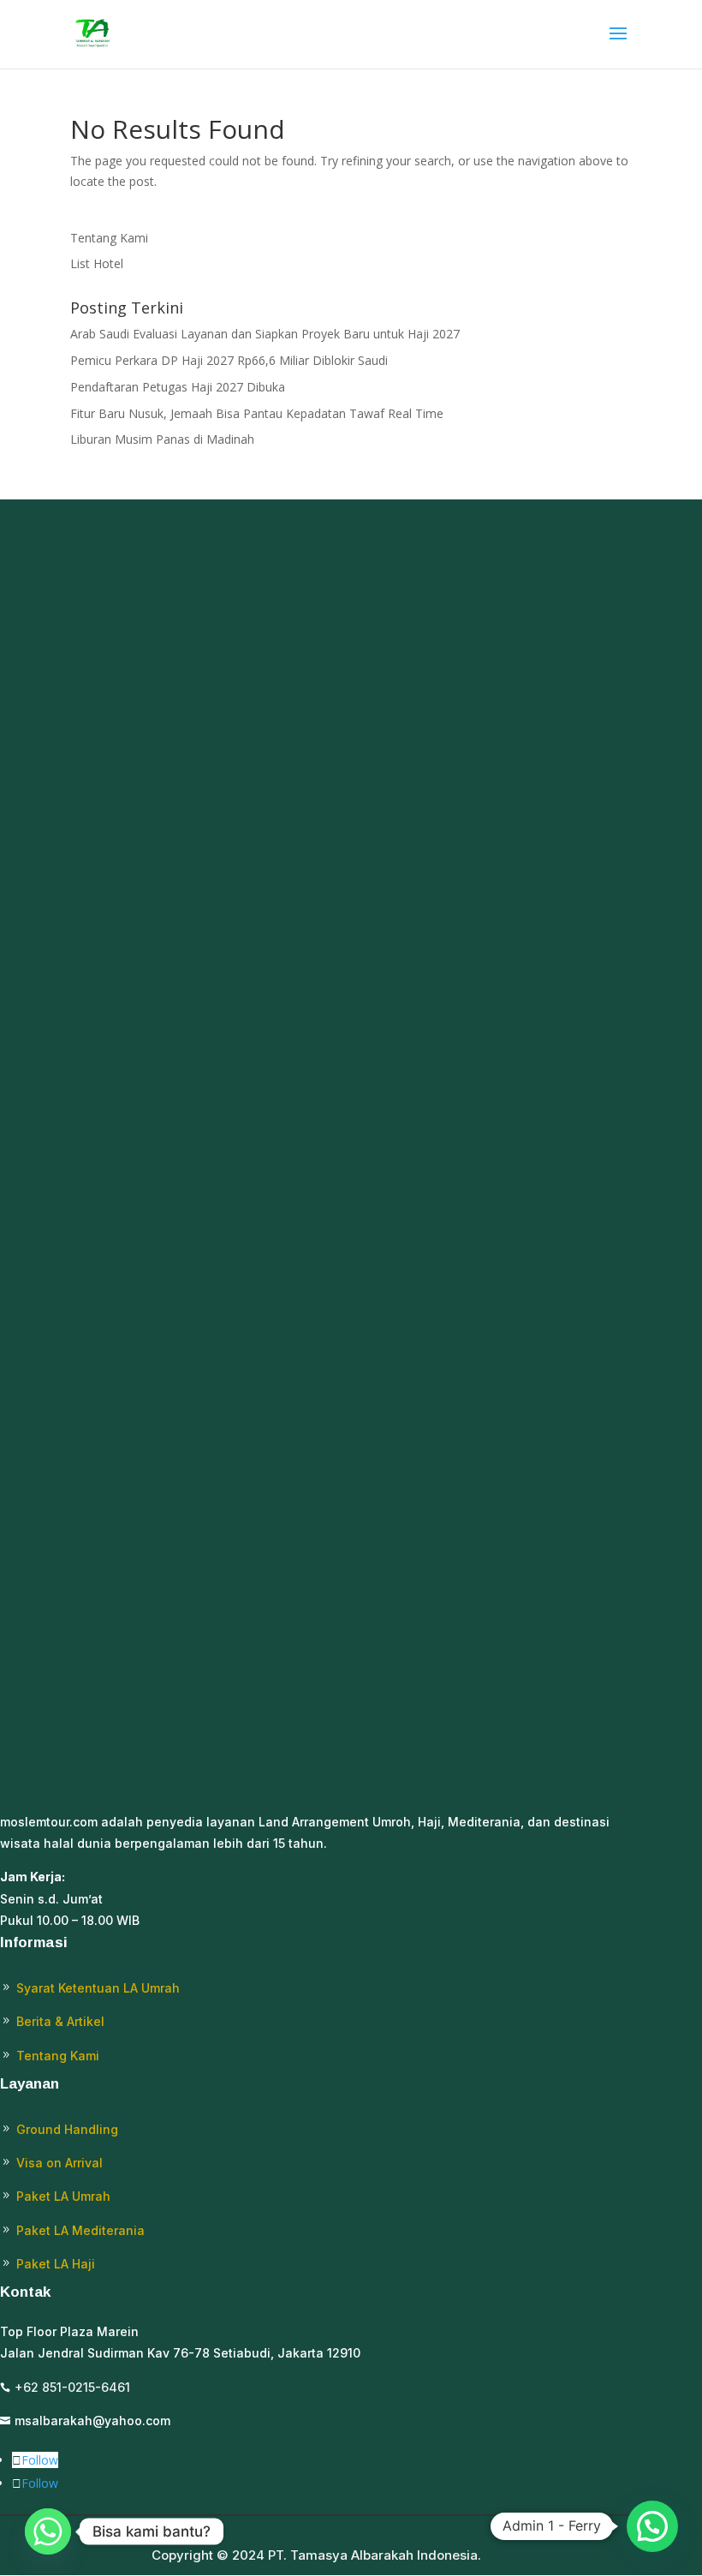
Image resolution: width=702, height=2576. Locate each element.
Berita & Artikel (60, 2021)
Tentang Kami (109, 238)
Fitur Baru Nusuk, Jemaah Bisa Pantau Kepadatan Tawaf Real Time (257, 413)
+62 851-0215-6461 (72, 2387)
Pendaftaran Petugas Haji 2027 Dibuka (178, 387)
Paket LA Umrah (63, 2196)
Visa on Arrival (59, 2163)
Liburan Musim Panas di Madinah (162, 439)
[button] (652, 2526)
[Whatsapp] (48, 2531)
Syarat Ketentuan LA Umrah (98, 1988)
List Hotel (97, 263)
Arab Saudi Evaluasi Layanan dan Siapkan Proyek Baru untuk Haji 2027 (265, 334)
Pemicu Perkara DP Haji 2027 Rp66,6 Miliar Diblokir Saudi (229, 360)
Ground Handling (67, 2129)
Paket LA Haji (56, 2264)
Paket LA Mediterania (80, 2230)
